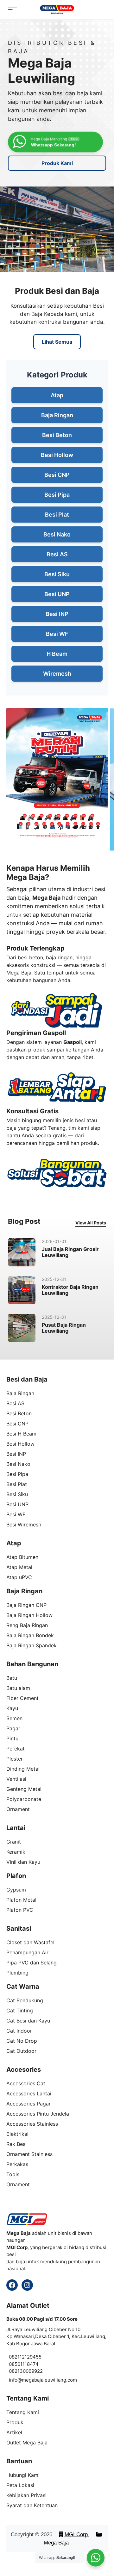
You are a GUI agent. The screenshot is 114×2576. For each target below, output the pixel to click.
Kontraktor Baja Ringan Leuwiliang (70, 1290)
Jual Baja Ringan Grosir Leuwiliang (70, 1252)
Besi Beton (57, 435)
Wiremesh (57, 674)
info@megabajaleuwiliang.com (43, 2380)
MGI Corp (77, 2535)
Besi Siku (57, 574)
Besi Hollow (57, 455)
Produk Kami (57, 163)
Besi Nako (57, 534)
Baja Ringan (57, 415)
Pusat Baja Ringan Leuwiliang (64, 1328)
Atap (57, 395)
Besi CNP (57, 475)
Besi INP (57, 614)
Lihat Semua (57, 342)
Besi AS (57, 554)
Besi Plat (57, 515)
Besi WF (57, 634)
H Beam (57, 654)
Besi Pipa (57, 495)
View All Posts (91, 1223)
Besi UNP (57, 594)
